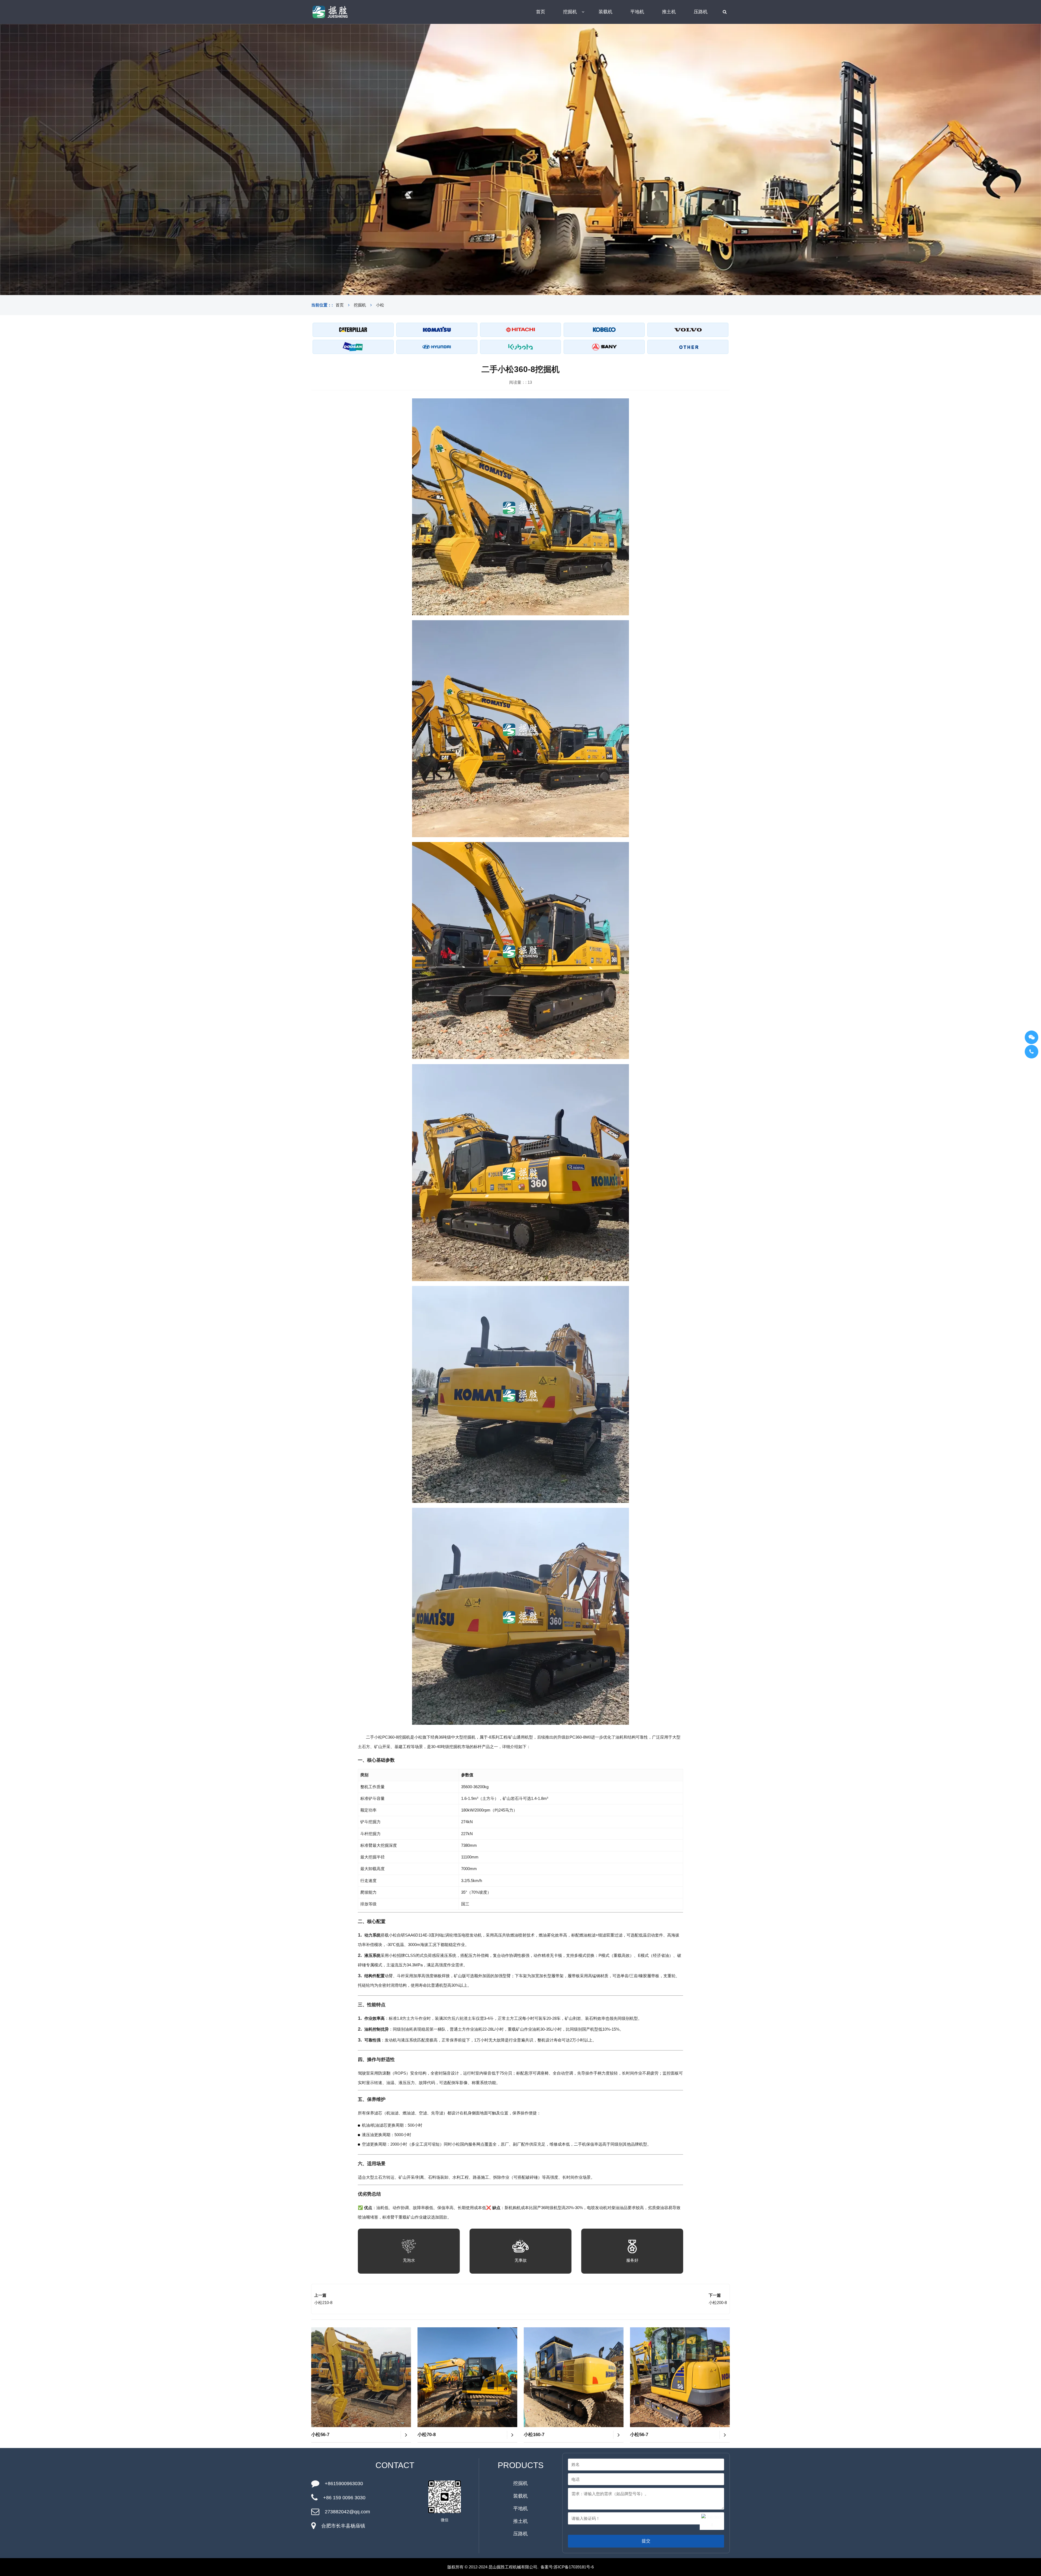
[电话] (1032, 1052)
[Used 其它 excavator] (688, 347)
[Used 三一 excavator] (604, 347)
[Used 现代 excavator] (437, 347)
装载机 (605, 12)
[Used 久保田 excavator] (521, 347)
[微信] (1032, 1037)
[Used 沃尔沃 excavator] (688, 330)
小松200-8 (718, 2303)
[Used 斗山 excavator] (353, 347)
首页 (541, 12)
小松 (380, 305)
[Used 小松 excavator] (437, 330)
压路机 (701, 12)
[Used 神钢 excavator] (604, 330)
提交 (646, 2541)
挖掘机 (570, 12)
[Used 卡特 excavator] (353, 330)
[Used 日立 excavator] (521, 330)
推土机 (669, 12)
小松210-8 (323, 2303)
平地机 (637, 12)
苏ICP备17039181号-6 (574, 2567)
